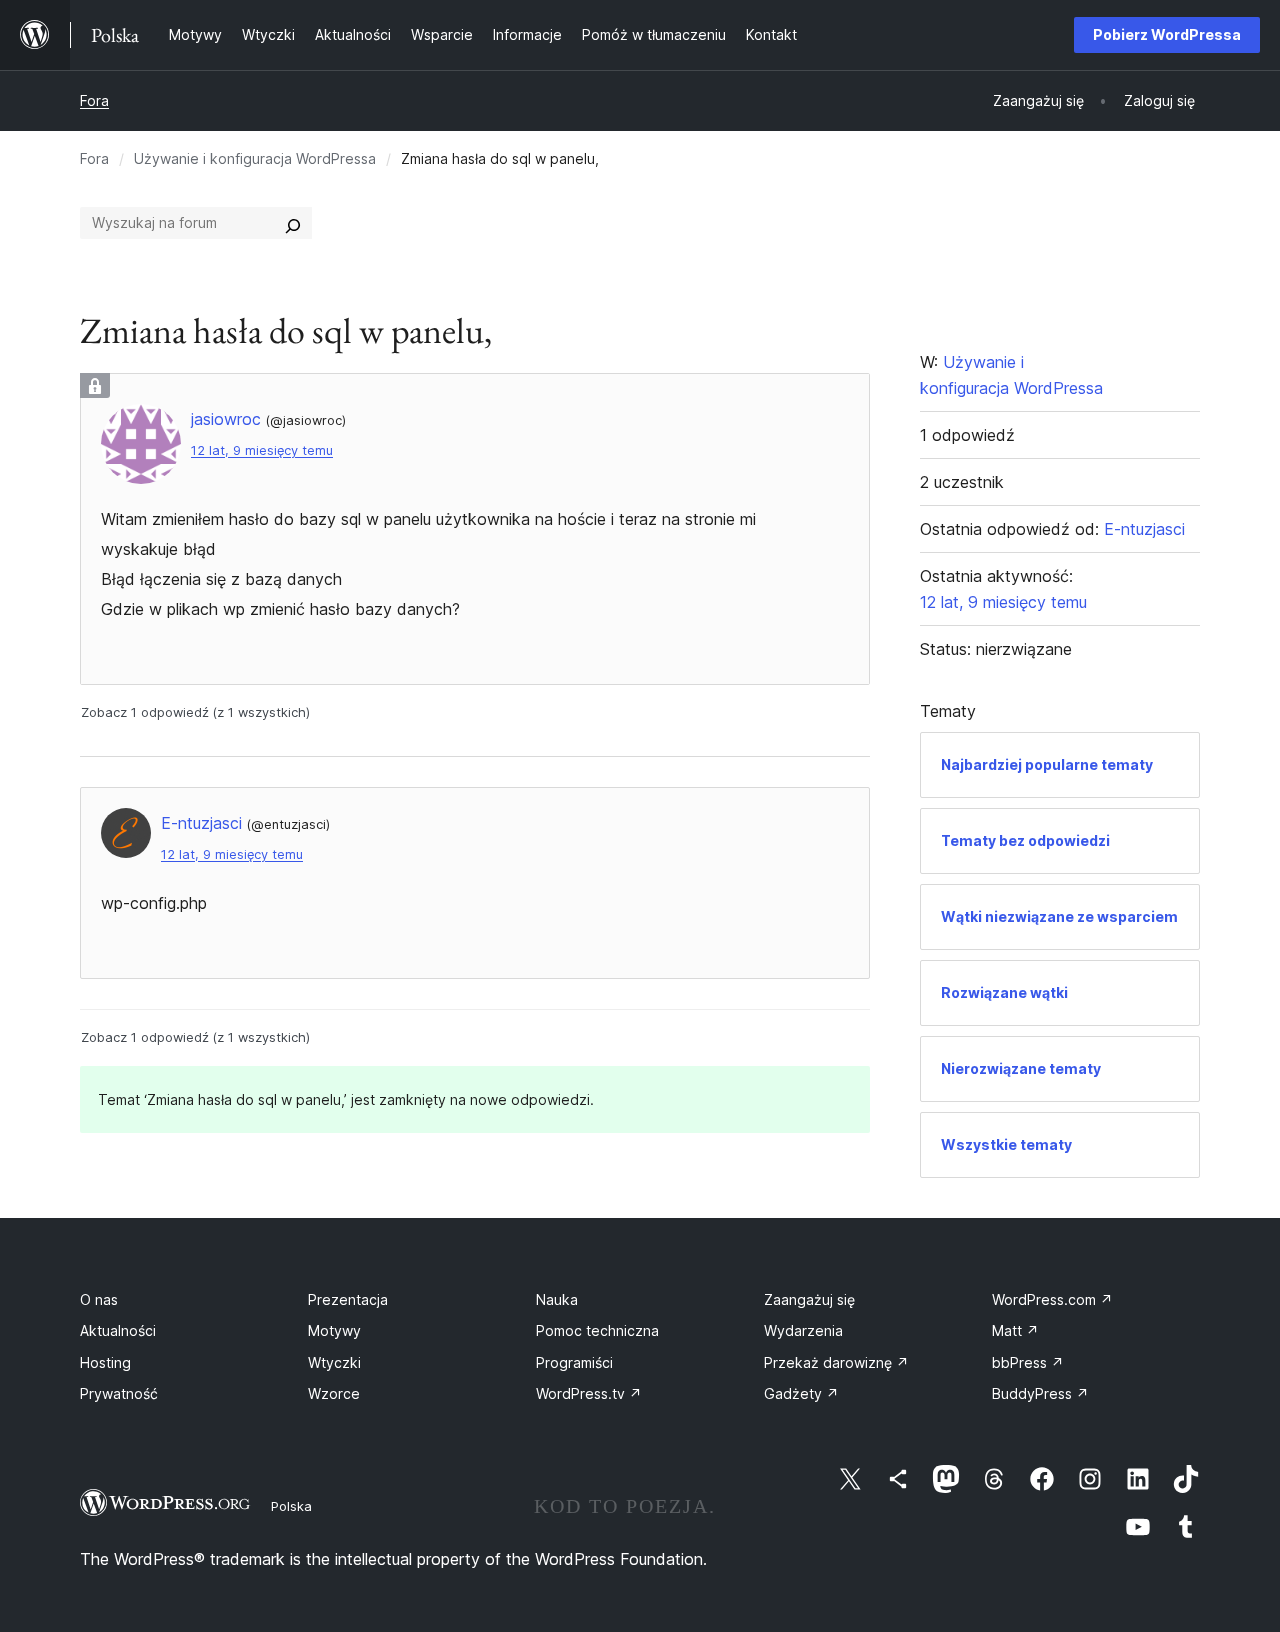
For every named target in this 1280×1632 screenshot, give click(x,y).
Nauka (557, 1299)
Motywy (334, 1330)
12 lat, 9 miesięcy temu (262, 450)
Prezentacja (348, 1299)
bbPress (1028, 1362)
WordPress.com (1052, 1299)
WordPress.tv (589, 1393)
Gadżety (801, 1393)
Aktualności (118, 1330)
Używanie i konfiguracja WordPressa (255, 158)
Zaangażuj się (809, 1299)
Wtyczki (334, 1362)
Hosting (105, 1362)
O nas (99, 1299)
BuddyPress (1040, 1393)
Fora (94, 100)
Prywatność (119, 1393)
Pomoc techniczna (597, 1330)
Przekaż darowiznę (836, 1362)
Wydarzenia (803, 1330)
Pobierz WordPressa (1167, 34)
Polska (291, 1506)
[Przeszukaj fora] (293, 223)
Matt (1015, 1330)
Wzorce (334, 1393)
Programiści (574, 1362)
